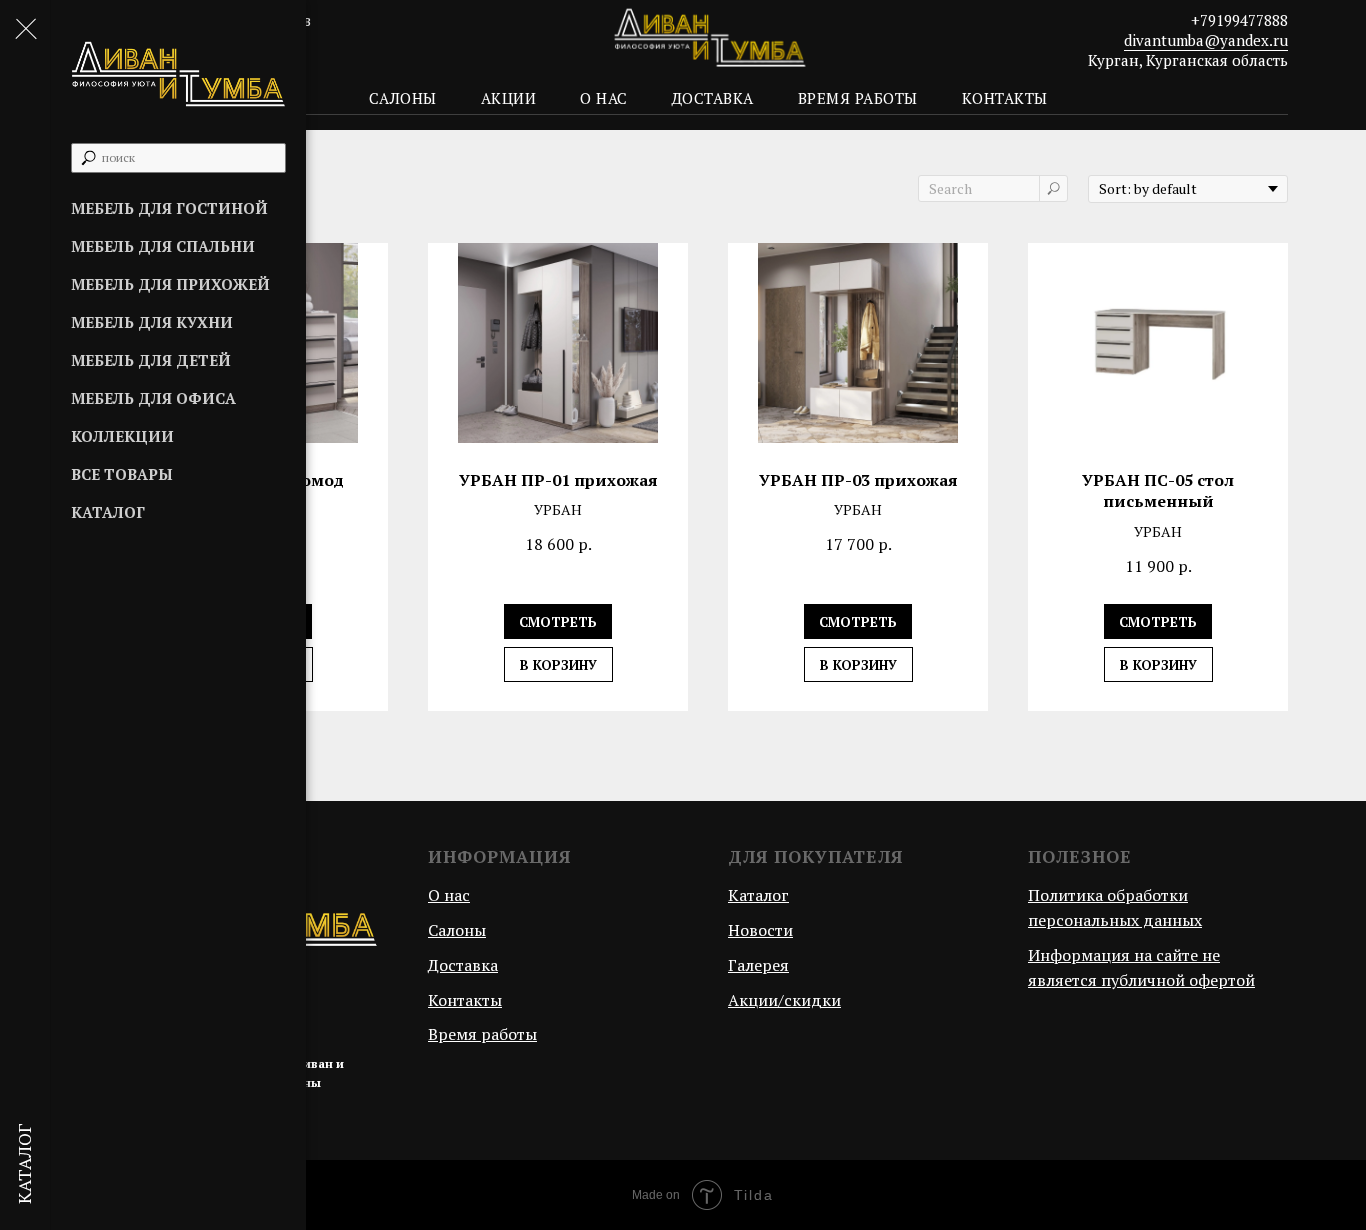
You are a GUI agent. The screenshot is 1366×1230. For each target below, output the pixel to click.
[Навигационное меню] (25, 30)
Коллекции (122, 436)
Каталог (108, 512)
